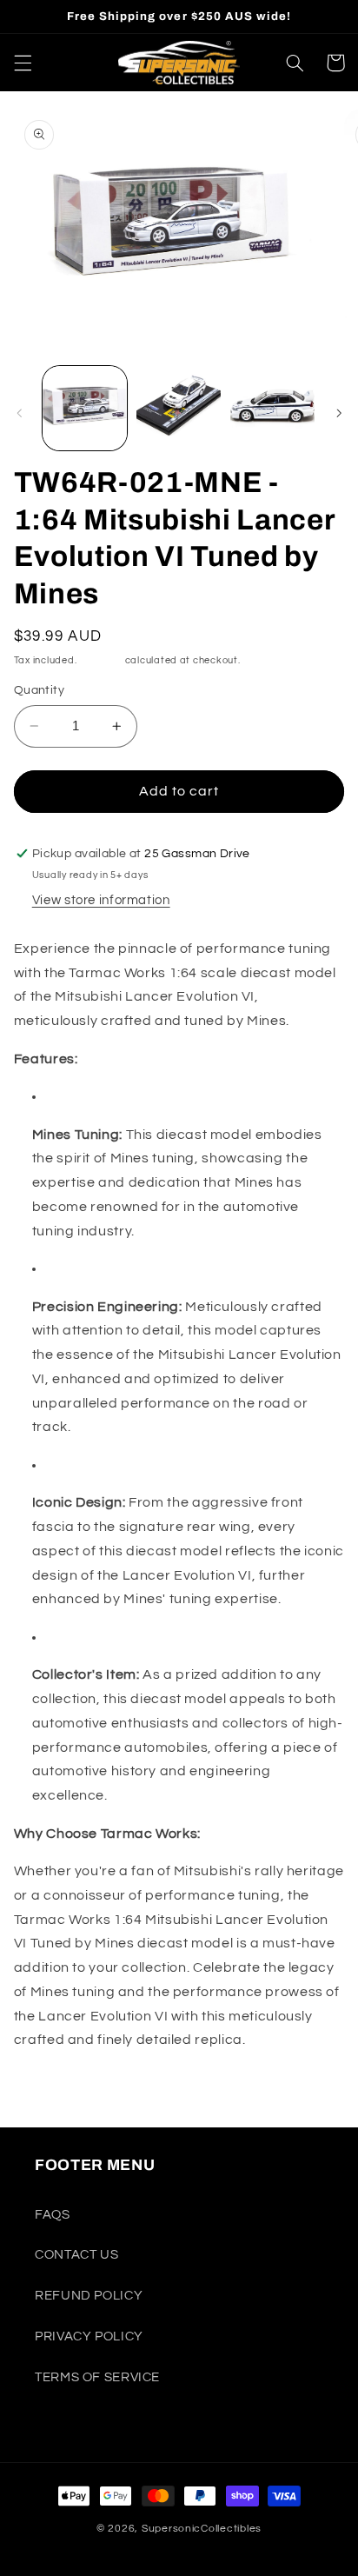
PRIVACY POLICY (89, 2336)
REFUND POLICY (89, 2296)
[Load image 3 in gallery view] (272, 408)
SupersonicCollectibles (202, 2529)
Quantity (39, 690)
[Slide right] (339, 413)
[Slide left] (19, 413)
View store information (101, 900)
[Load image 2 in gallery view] (179, 408)
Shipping (101, 660)
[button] (23, 63)
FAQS (53, 2215)
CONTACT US (76, 2255)
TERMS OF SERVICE (97, 2377)
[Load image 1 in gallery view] (85, 408)
